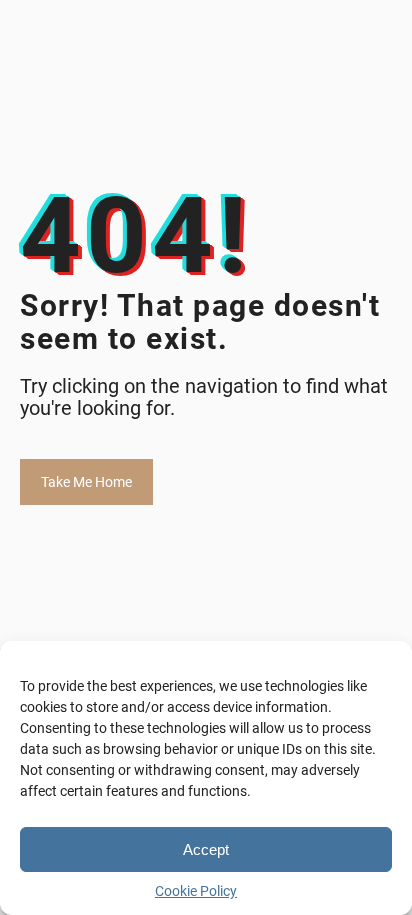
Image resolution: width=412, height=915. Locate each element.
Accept (206, 849)
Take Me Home (86, 482)
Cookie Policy (196, 891)
